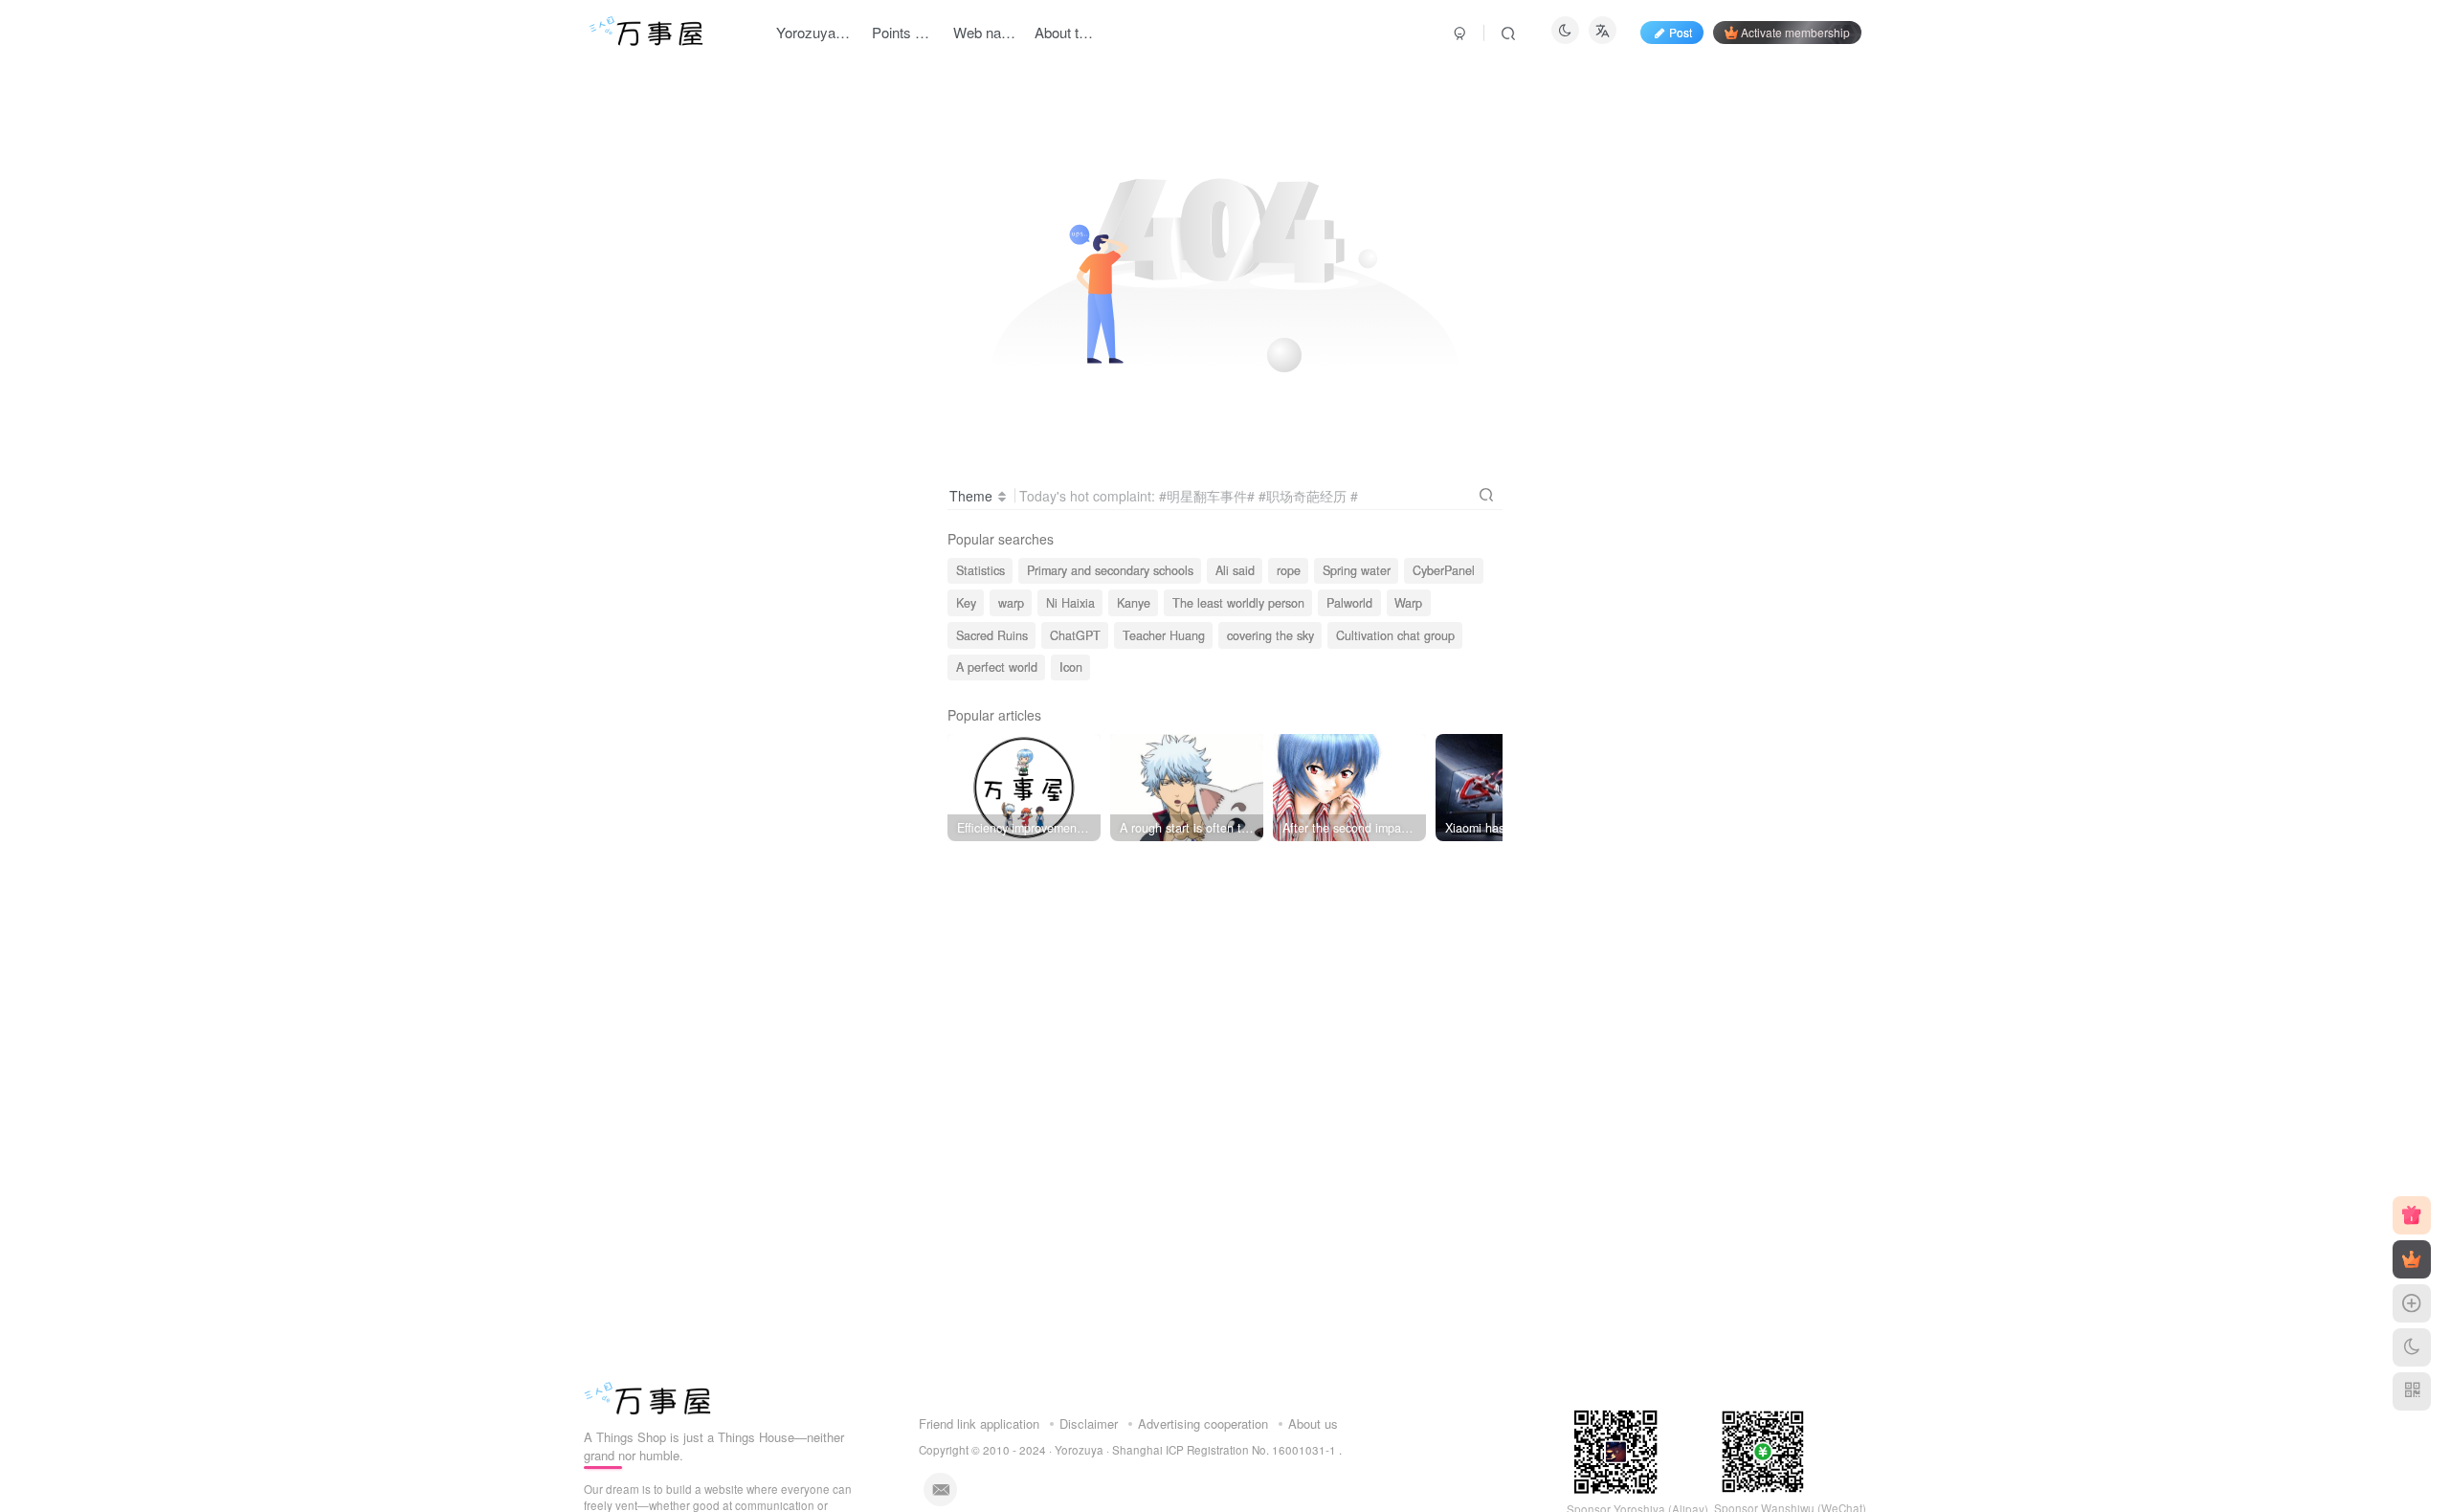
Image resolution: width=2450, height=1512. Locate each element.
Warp (1408, 603)
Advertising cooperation (1203, 1423)
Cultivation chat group (1395, 635)
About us (1313, 1423)
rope (1289, 570)
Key (966, 603)
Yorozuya (1079, 1450)
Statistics (980, 570)
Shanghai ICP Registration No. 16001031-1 (1225, 1450)
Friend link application (979, 1423)
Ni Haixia (1070, 603)
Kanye (1134, 603)
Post (1681, 32)
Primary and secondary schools (1110, 570)
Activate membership (1795, 32)
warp (1011, 603)
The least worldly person (1238, 603)
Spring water (1357, 570)
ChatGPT (1075, 635)
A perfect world (997, 667)
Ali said (1235, 570)
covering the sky (1270, 635)
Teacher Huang (1164, 635)
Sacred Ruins (992, 635)
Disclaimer (1089, 1423)
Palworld (1349, 603)
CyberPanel (1444, 570)
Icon (1071, 667)
